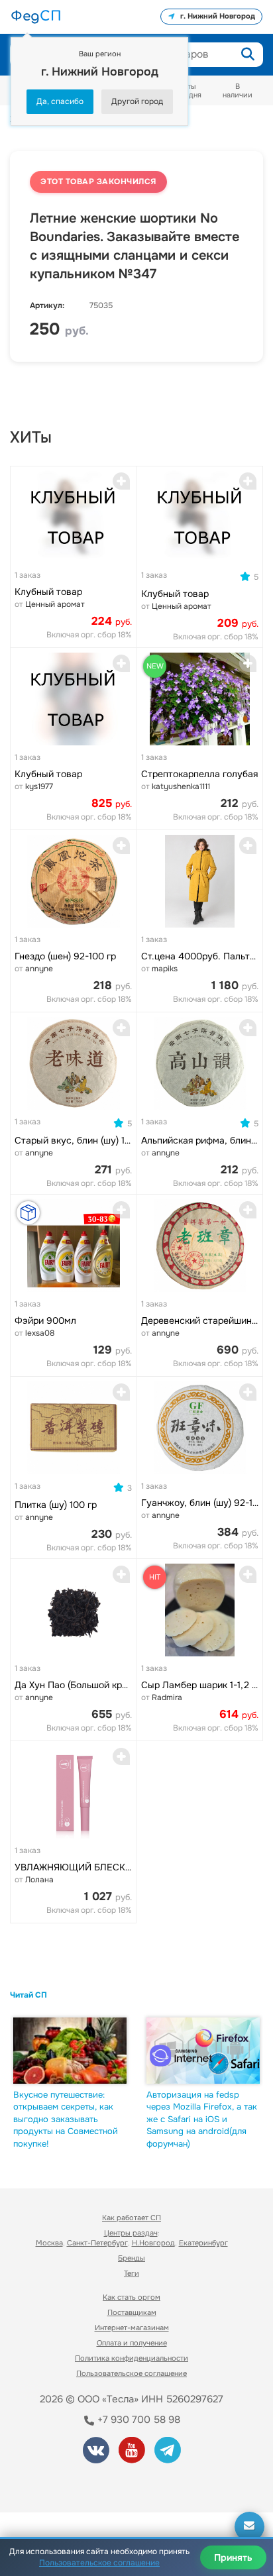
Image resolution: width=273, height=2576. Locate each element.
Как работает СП (132, 2218)
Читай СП (28, 1995)
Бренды (132, 2258)
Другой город (137, 101)
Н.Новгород (153, 2243)
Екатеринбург (203, 2243)
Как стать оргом (132, 2297)
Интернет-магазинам (132, 2328)
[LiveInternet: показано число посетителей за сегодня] (59, 2484)
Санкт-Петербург (97, 2243)
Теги (132, 2273)
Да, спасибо (60, 101)
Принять (233, 2557)
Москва (49, 2243)
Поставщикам (132, 2312)
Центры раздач (131, 2233)
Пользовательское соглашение (132, 2373)
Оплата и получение (132, 2343)
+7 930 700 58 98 (137, 2420)
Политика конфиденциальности (132, 2358)
